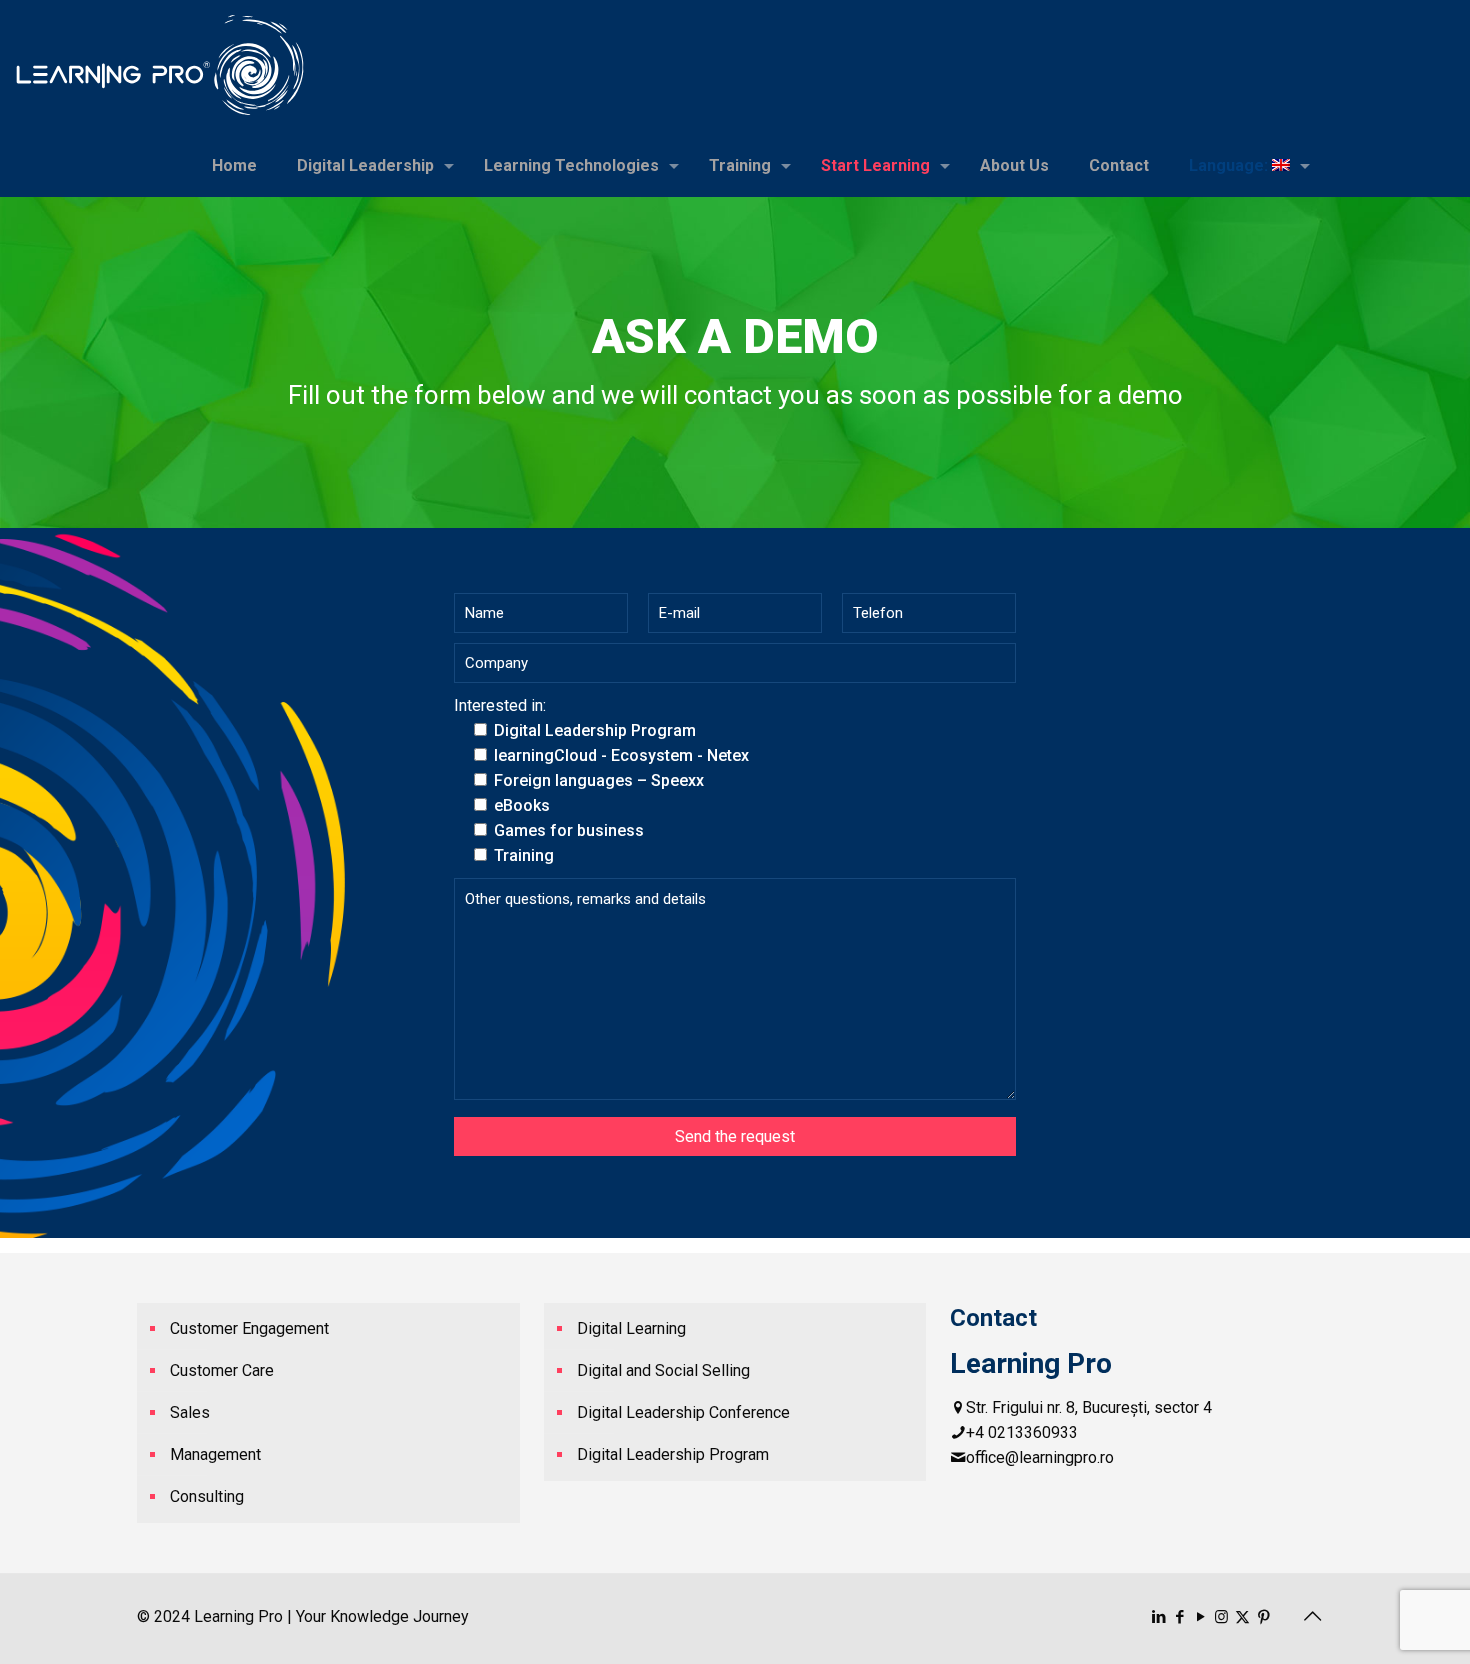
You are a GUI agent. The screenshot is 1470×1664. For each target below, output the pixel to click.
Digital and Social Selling (663, 1370)
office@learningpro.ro (1040, 1457)
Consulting (207, 1496)
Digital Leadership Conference (683, 1412)
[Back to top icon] (1312, 1616)
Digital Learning (631, 1328)
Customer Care (222, 1370)
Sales (190, 1412)
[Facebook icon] (1179, 1617)
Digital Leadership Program (673, 1454)
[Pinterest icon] (1263, 1617)
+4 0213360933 (1022, 1432)
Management (215, 1454)
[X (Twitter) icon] (1242, 1617)
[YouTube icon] (1200, 1617)
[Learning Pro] (160, 65)
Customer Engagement (249, 1328)
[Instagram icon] (1221, 1617)
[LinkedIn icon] (1158, 1617)
